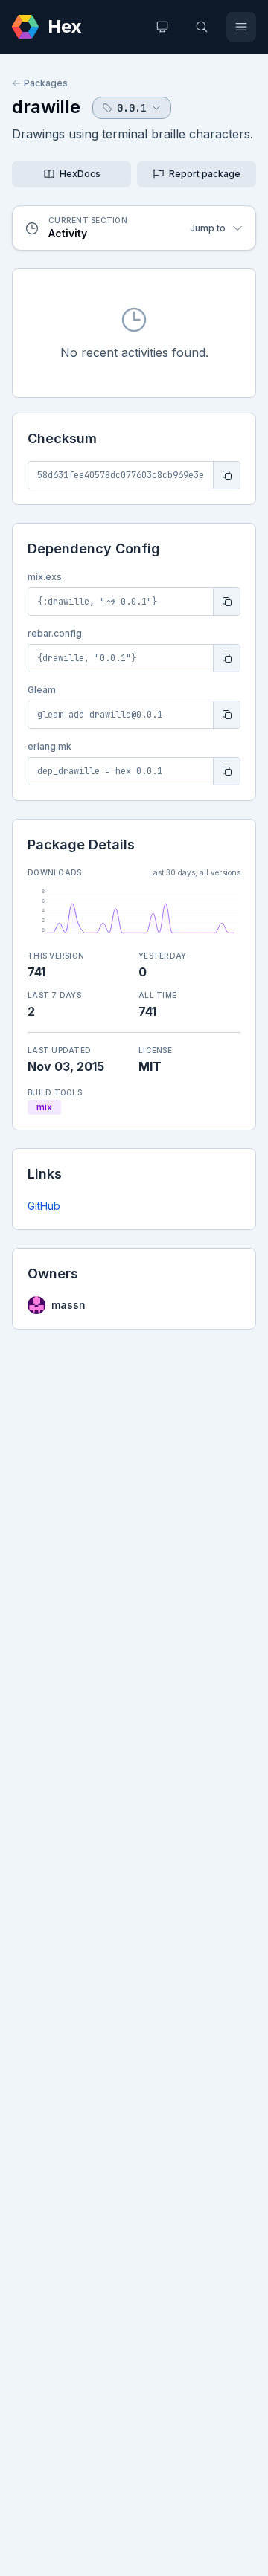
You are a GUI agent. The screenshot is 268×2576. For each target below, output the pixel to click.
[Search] (202, 27)
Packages (46, 83)
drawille (46, 107)
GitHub (44, 1206)
